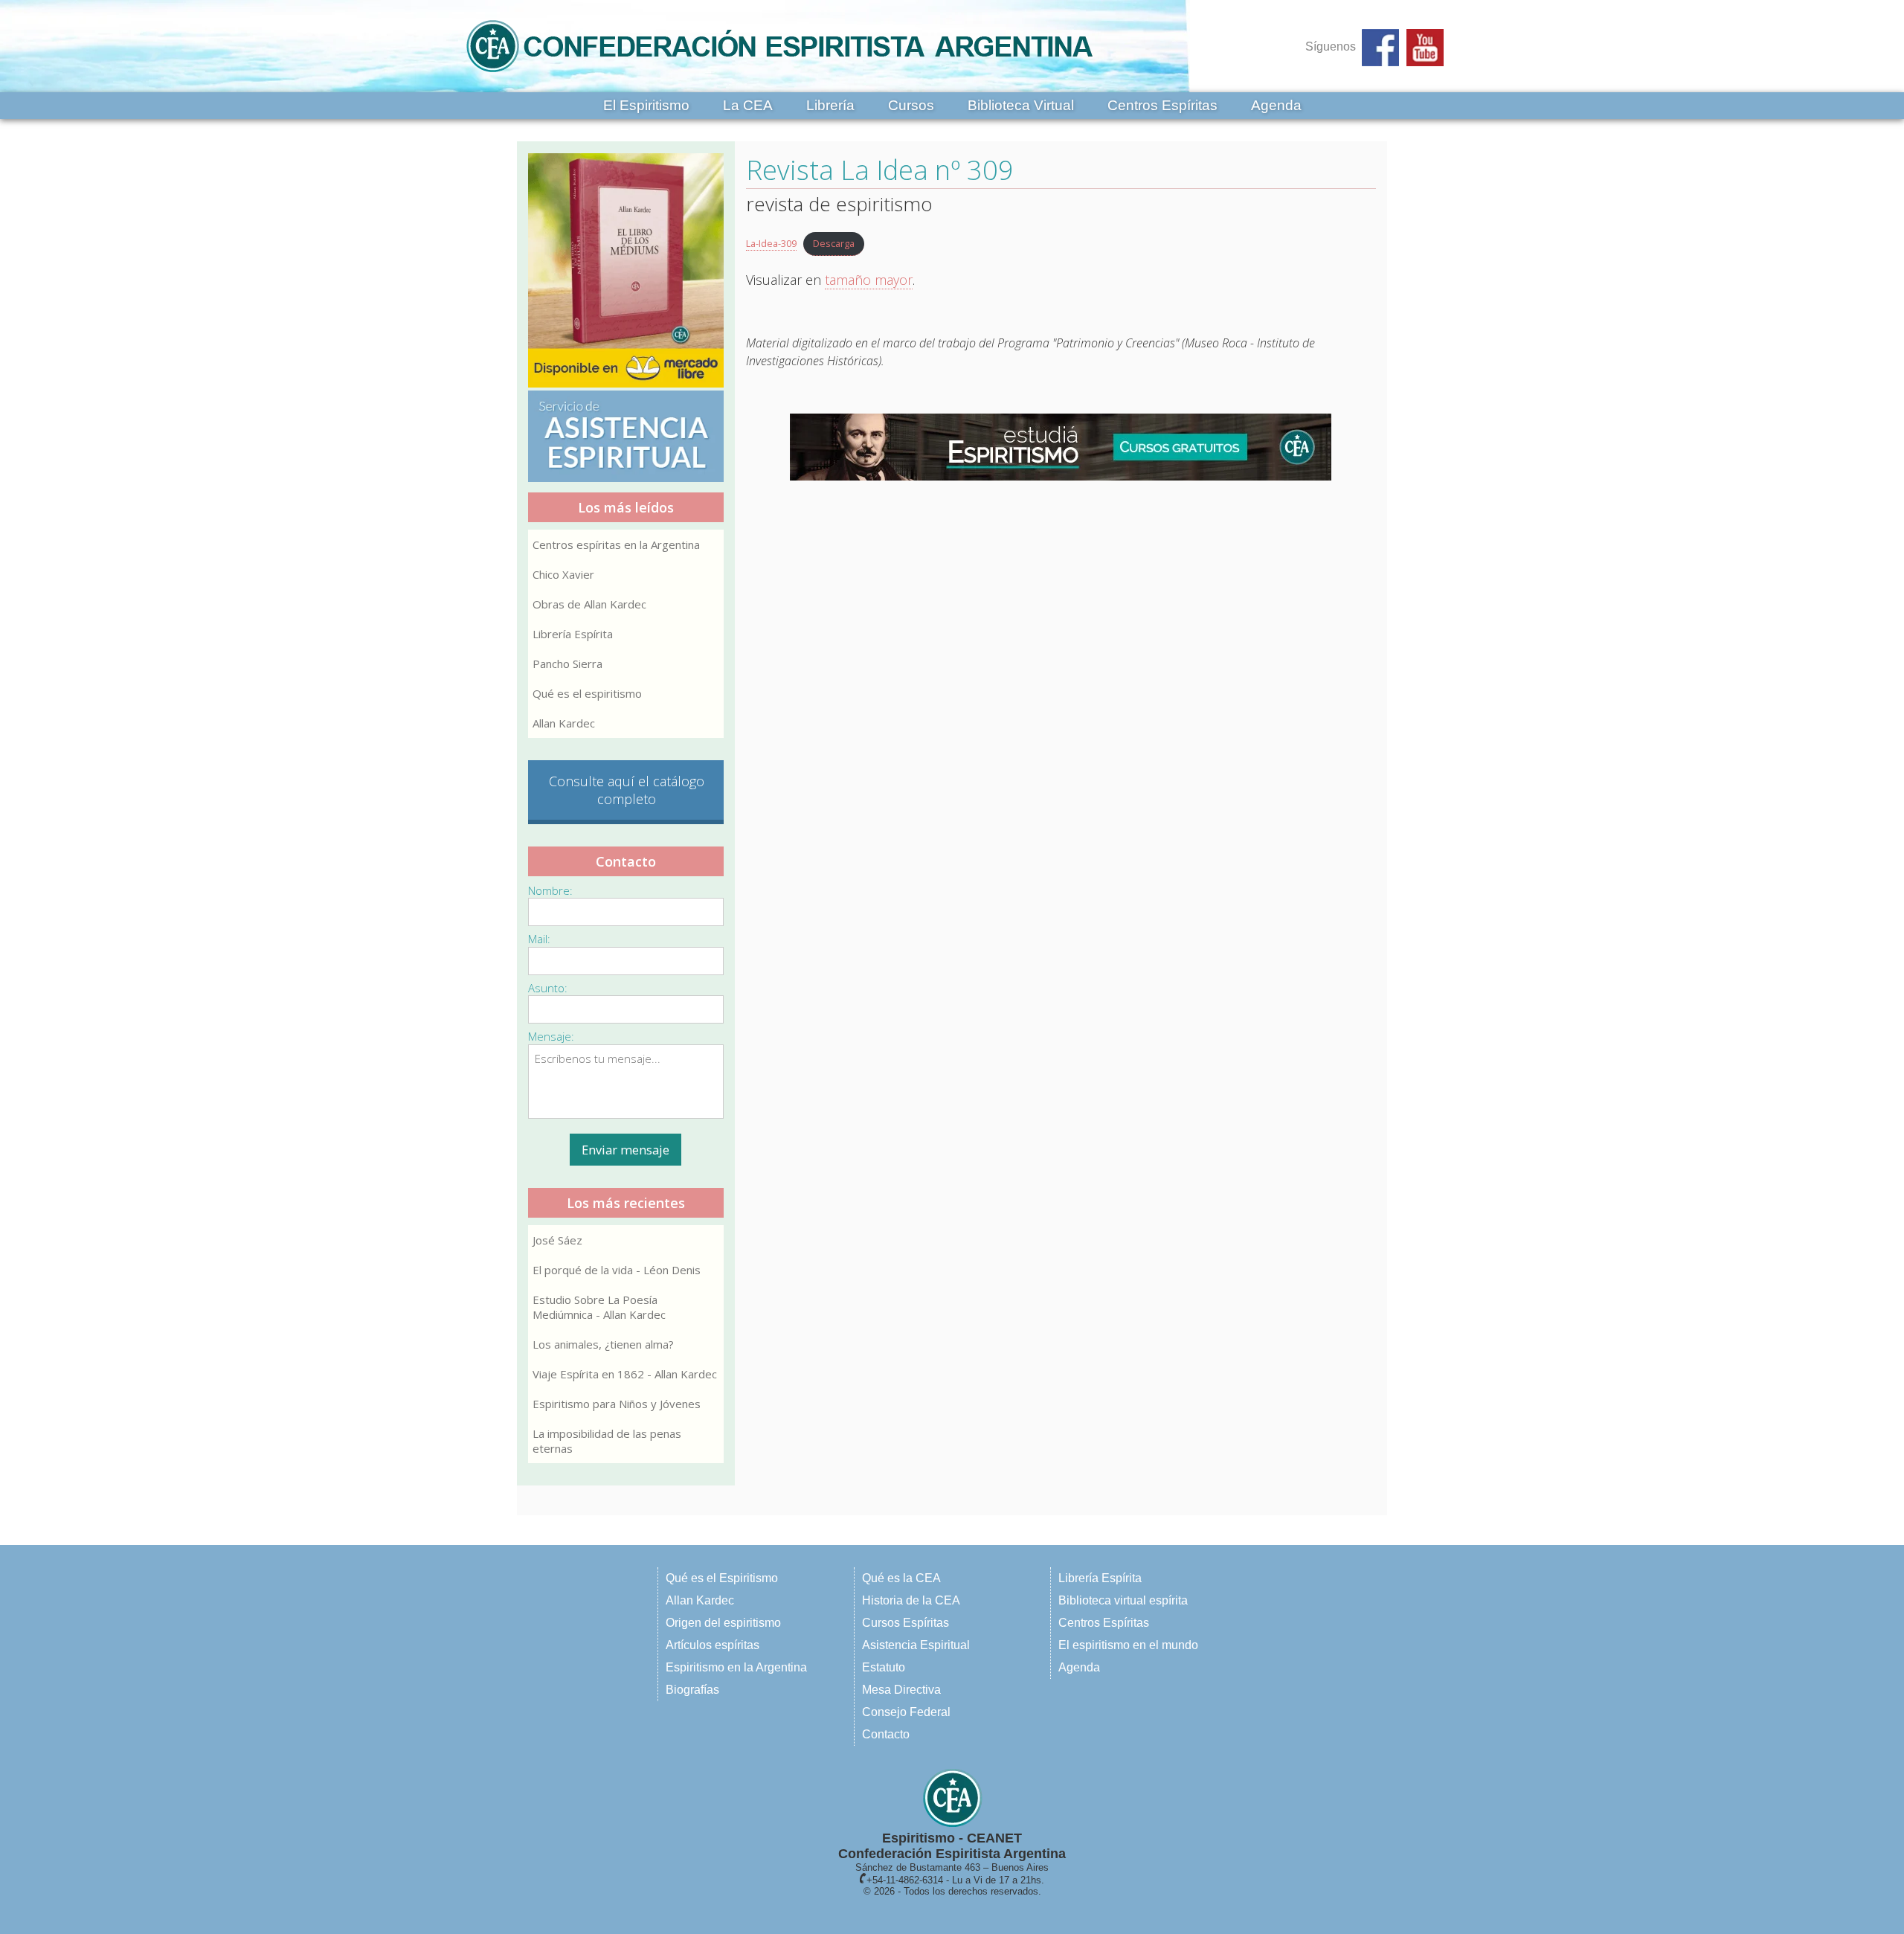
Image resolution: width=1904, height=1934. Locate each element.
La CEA (748, 105)
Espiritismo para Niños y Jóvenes (617, 1404)
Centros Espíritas (1162, 105)
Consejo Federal (906, 1712)
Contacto (886, 1734)
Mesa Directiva (901, 1690)
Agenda (1276, 105)
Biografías (692, 1690)
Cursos (911, 105)
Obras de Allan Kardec (589, 604)
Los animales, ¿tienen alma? (603, 1344)
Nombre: (550, 890)
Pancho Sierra (567, 664)
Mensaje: (551, 1036)
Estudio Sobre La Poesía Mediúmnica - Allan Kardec (599, 1307)
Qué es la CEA (901, 1578)
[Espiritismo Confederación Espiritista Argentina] (779, 76)
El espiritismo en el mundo (1128, 1645)
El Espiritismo (646, 105)
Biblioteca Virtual (1021, 105)
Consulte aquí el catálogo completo (627, 790)
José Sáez (557, 1240)
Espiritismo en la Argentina (736, 1667)
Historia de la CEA (911, 1600)
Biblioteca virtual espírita (1123, 1600)
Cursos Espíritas (906, 1623)
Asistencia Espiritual (916, 1645)
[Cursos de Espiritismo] (1061, 447)
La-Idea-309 (771, 243)
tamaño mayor (869, 280)
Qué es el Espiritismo (722, 1578)
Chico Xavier (563, 574)
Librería (830, 105)
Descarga (834, 243)
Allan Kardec (564, 723)
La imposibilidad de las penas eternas (607, 1441)
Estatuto (884, 1667)
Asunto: (548, 988)
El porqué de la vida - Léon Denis (617, 1270)
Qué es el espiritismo (587, 693)
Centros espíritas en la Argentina (616, 544)
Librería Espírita (573, 634)
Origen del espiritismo (723, 1623)
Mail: (539, 939)
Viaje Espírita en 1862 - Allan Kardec (625, 1374)
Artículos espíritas (713, 1645)
